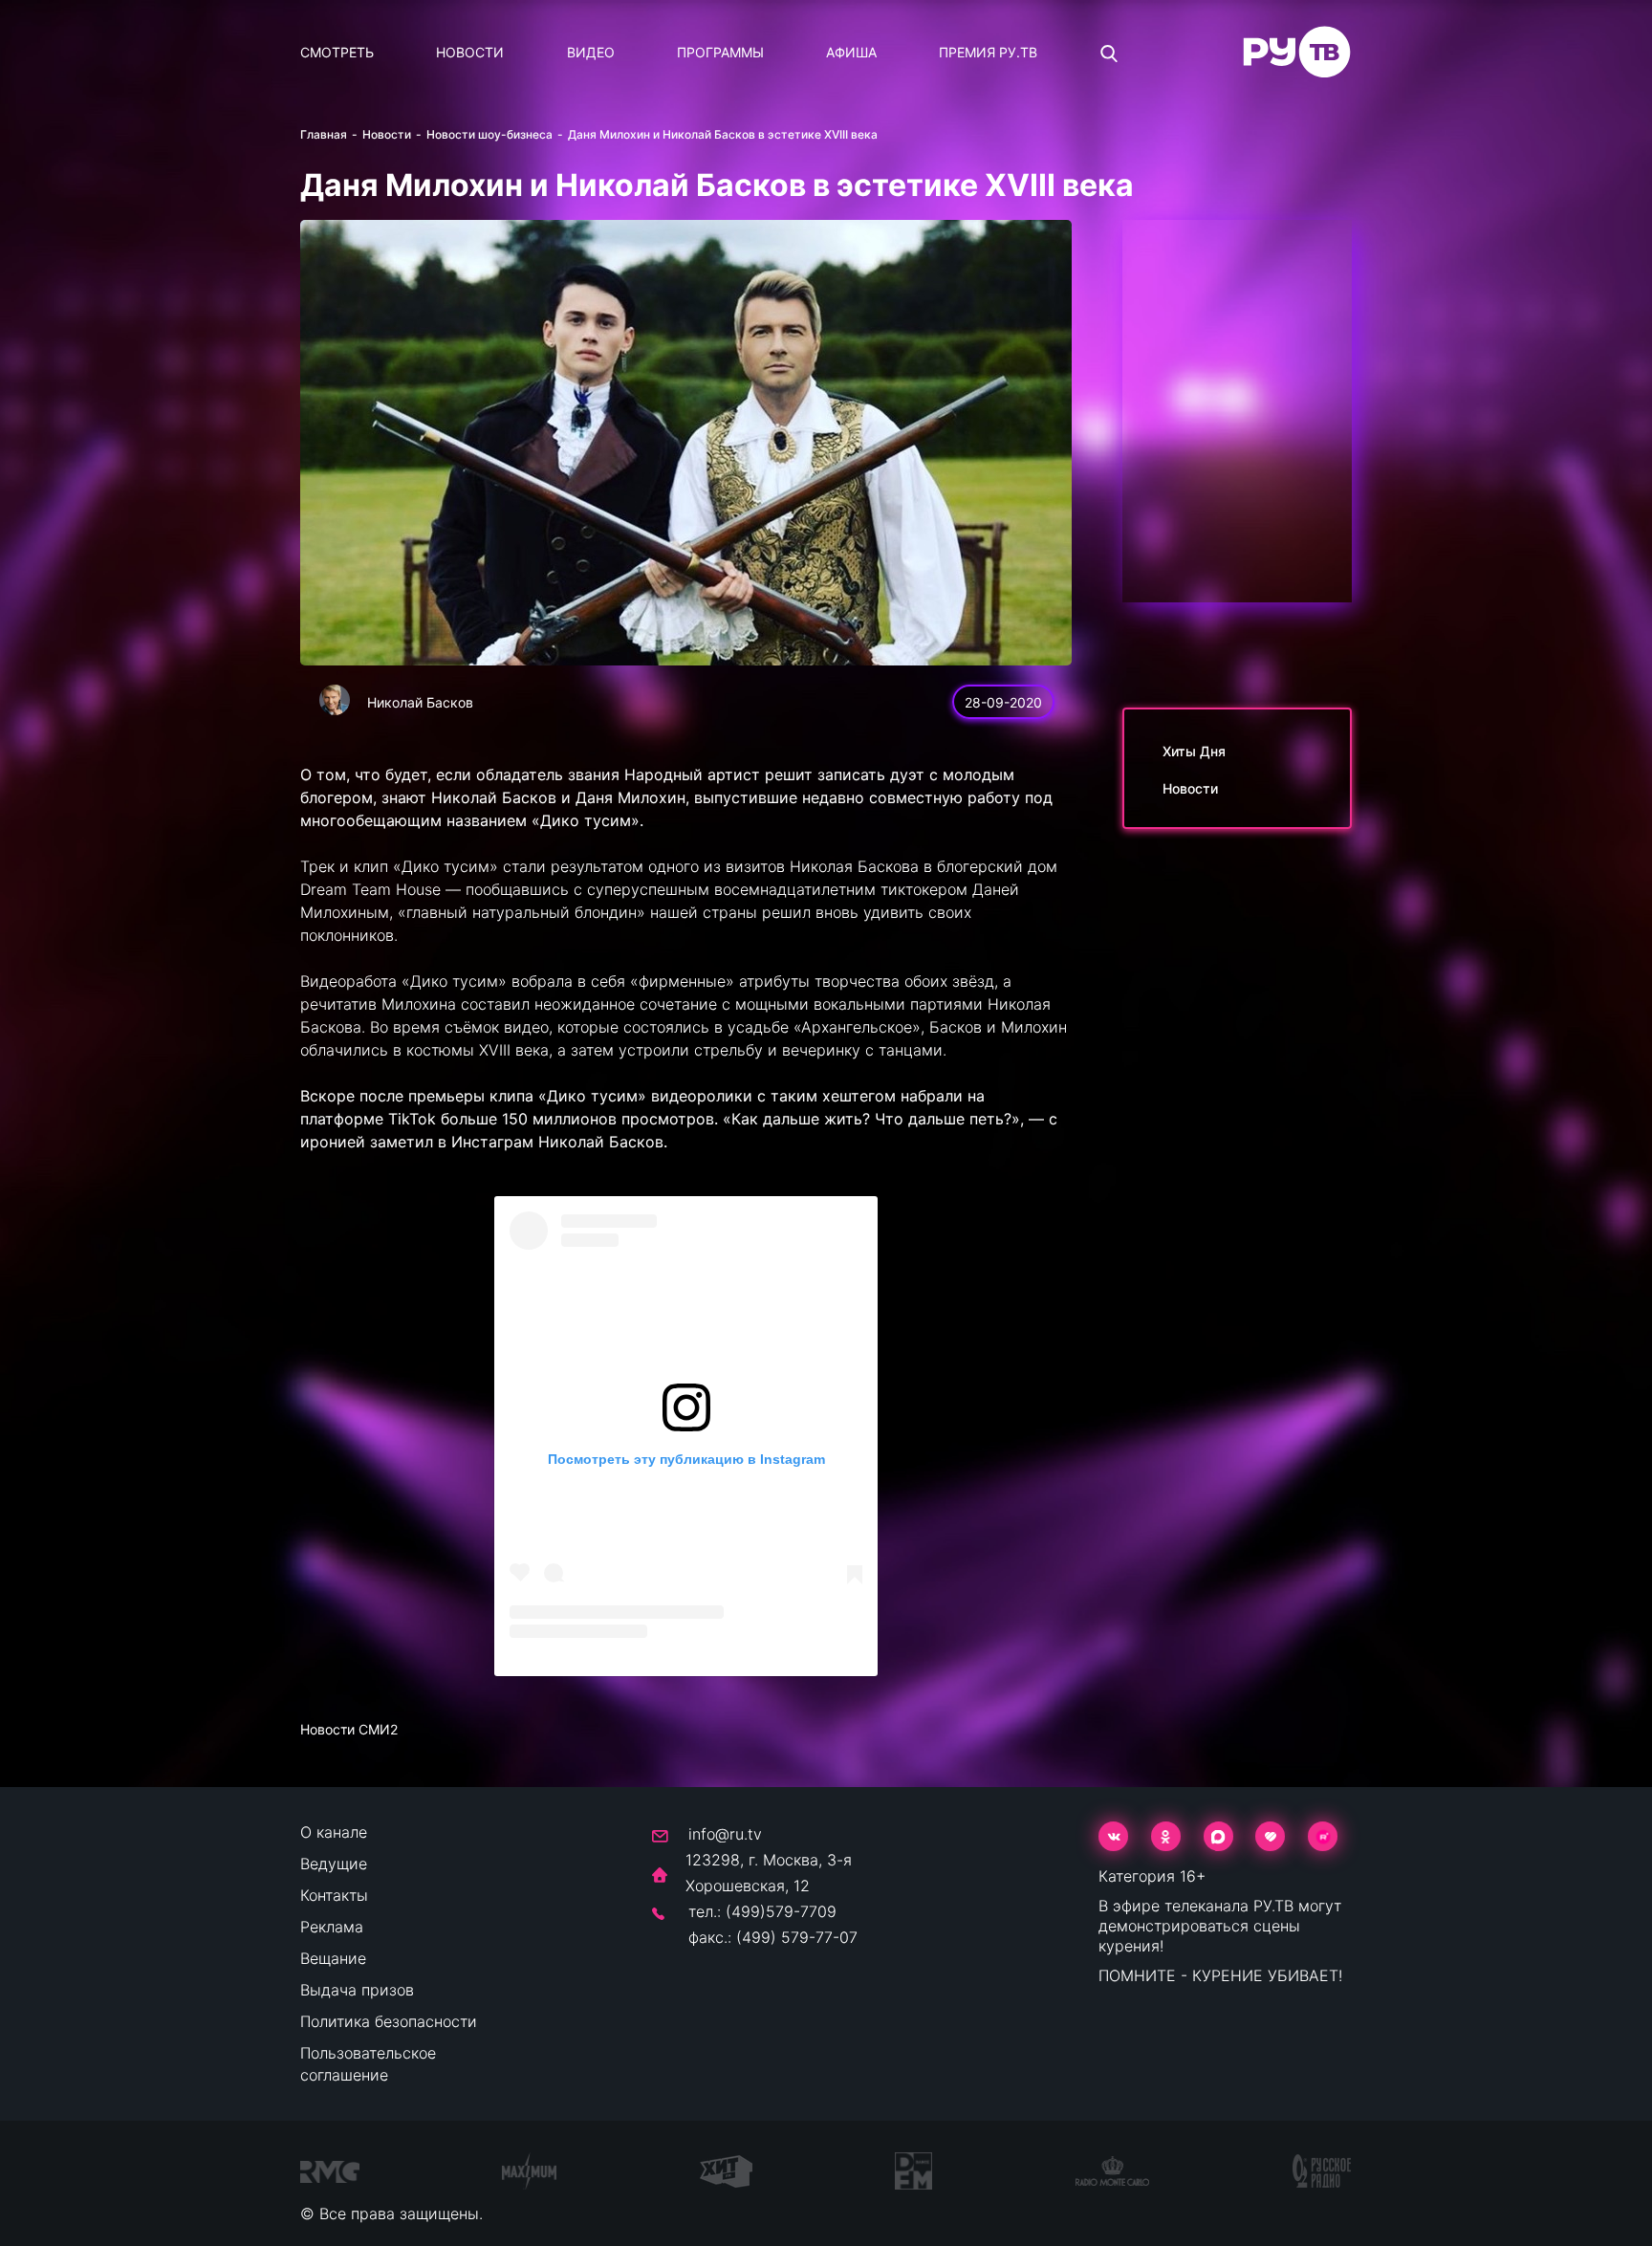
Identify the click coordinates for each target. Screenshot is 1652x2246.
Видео (591, 52)
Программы (720, 52)
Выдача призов (357, 1990)
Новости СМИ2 (349, 1729)
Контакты (334, 1895)
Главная (324, 134)
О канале (334, 1832)
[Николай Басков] (335, 700)
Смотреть (337, 52)
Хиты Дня (1194, 751)
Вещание (333, 1958)
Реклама (332, 1927)
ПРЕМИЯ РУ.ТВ (988, 52)
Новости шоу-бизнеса (489, 134)
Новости (470, 52)
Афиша (851, 52)
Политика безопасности (389, 2021)
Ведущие (334, 1864)
